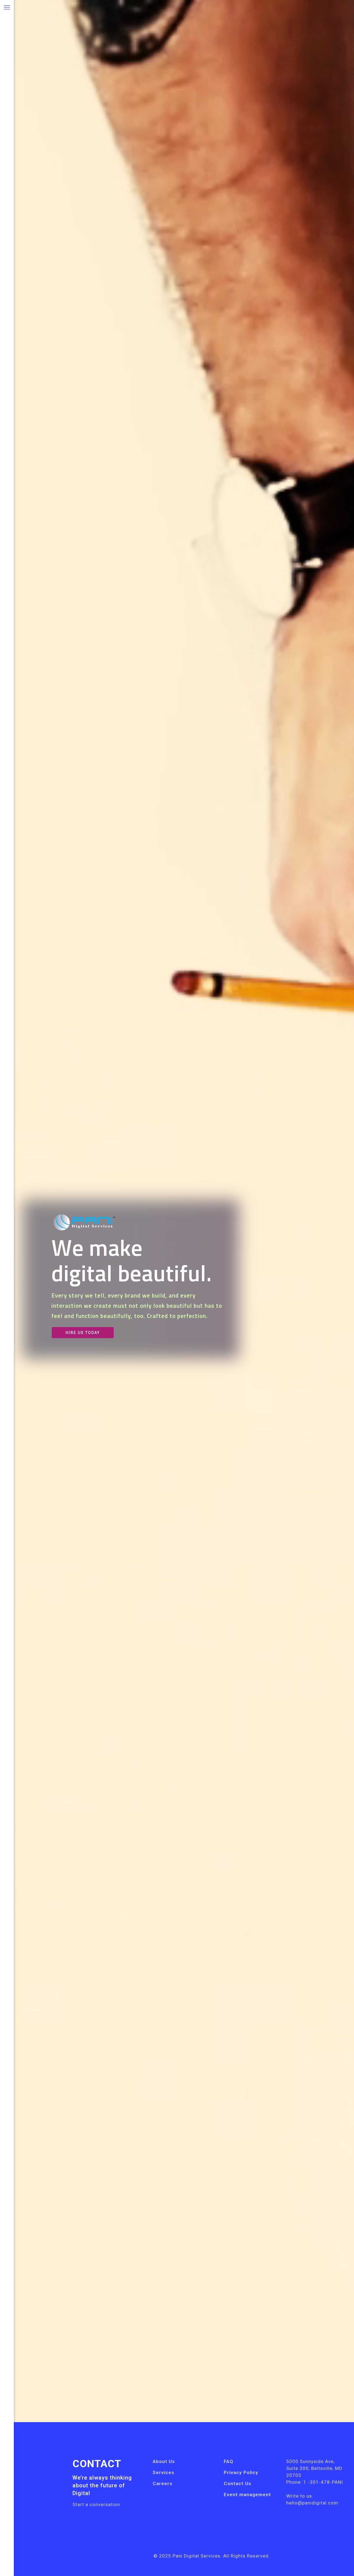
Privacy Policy (241, 2472)
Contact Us (237, 2483)
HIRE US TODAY (83, 1333)
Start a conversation (96, 2504)
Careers (162, 2483)
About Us (164, 2461)
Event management (247, 2495)
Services (163, 2472)
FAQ (228, 2461)
